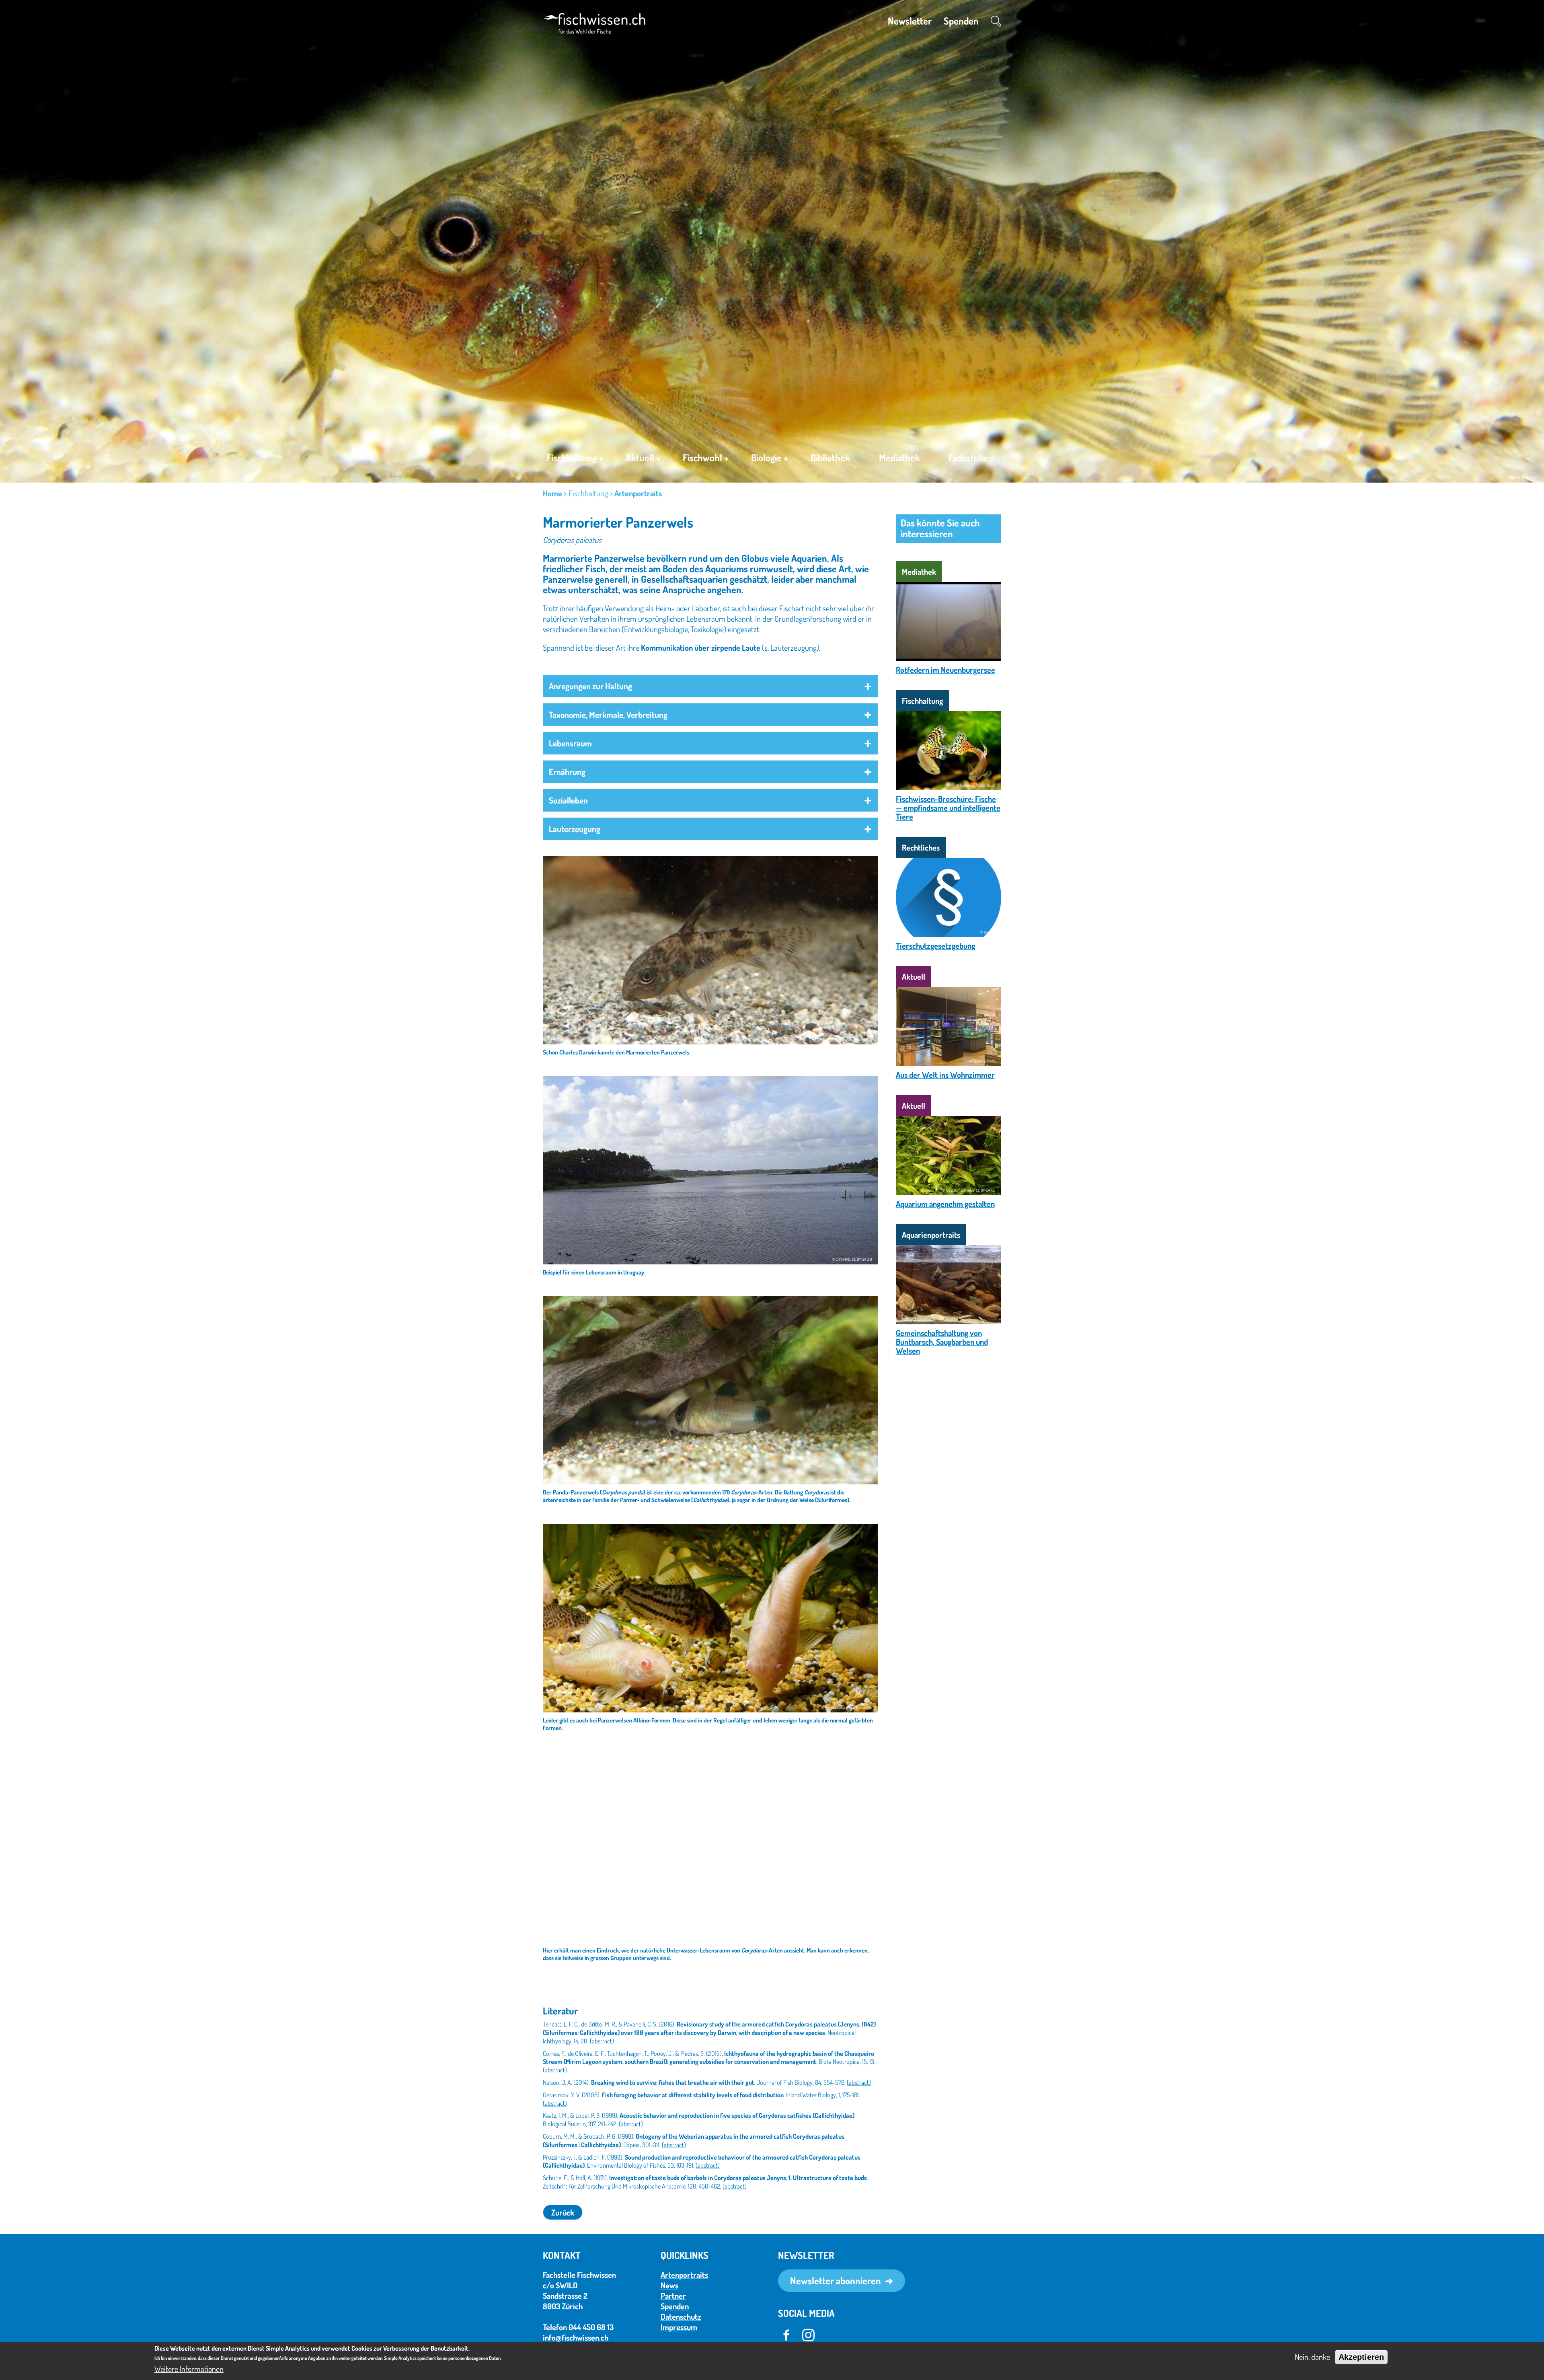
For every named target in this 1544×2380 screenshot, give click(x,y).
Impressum (679, 2327)
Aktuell (643, 458)
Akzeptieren (1361, 2357)
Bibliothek (830, 457)
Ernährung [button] (567, 772)
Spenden (961, 21)
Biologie (770, 458)
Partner (673, 2296)
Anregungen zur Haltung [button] (590, 686)
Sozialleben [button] (568, 800)
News (669, 2285)
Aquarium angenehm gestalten (945, 1204)
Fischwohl (706, 458)
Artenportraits (638, 493)
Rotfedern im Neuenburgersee (945, 670)
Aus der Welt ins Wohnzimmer (945, 1075)
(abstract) (602, 2041)
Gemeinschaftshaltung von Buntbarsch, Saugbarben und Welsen (942, 1342)
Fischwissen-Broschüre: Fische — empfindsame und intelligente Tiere (948, 808)
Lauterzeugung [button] (575, 829)
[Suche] (996, 21)
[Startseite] (594, 22)
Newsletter (910, 21)
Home (552, 493)
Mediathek (899, 457)
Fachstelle (971, 458)
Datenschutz (681, 2316)
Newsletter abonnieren (836, 2280)
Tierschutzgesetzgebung (935, 945)
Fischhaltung (575, 458)
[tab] (710, 686)
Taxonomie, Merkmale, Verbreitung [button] (608, 714)
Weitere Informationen (189, 2369)
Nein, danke (1312, 2357)
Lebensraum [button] (570, 743)
